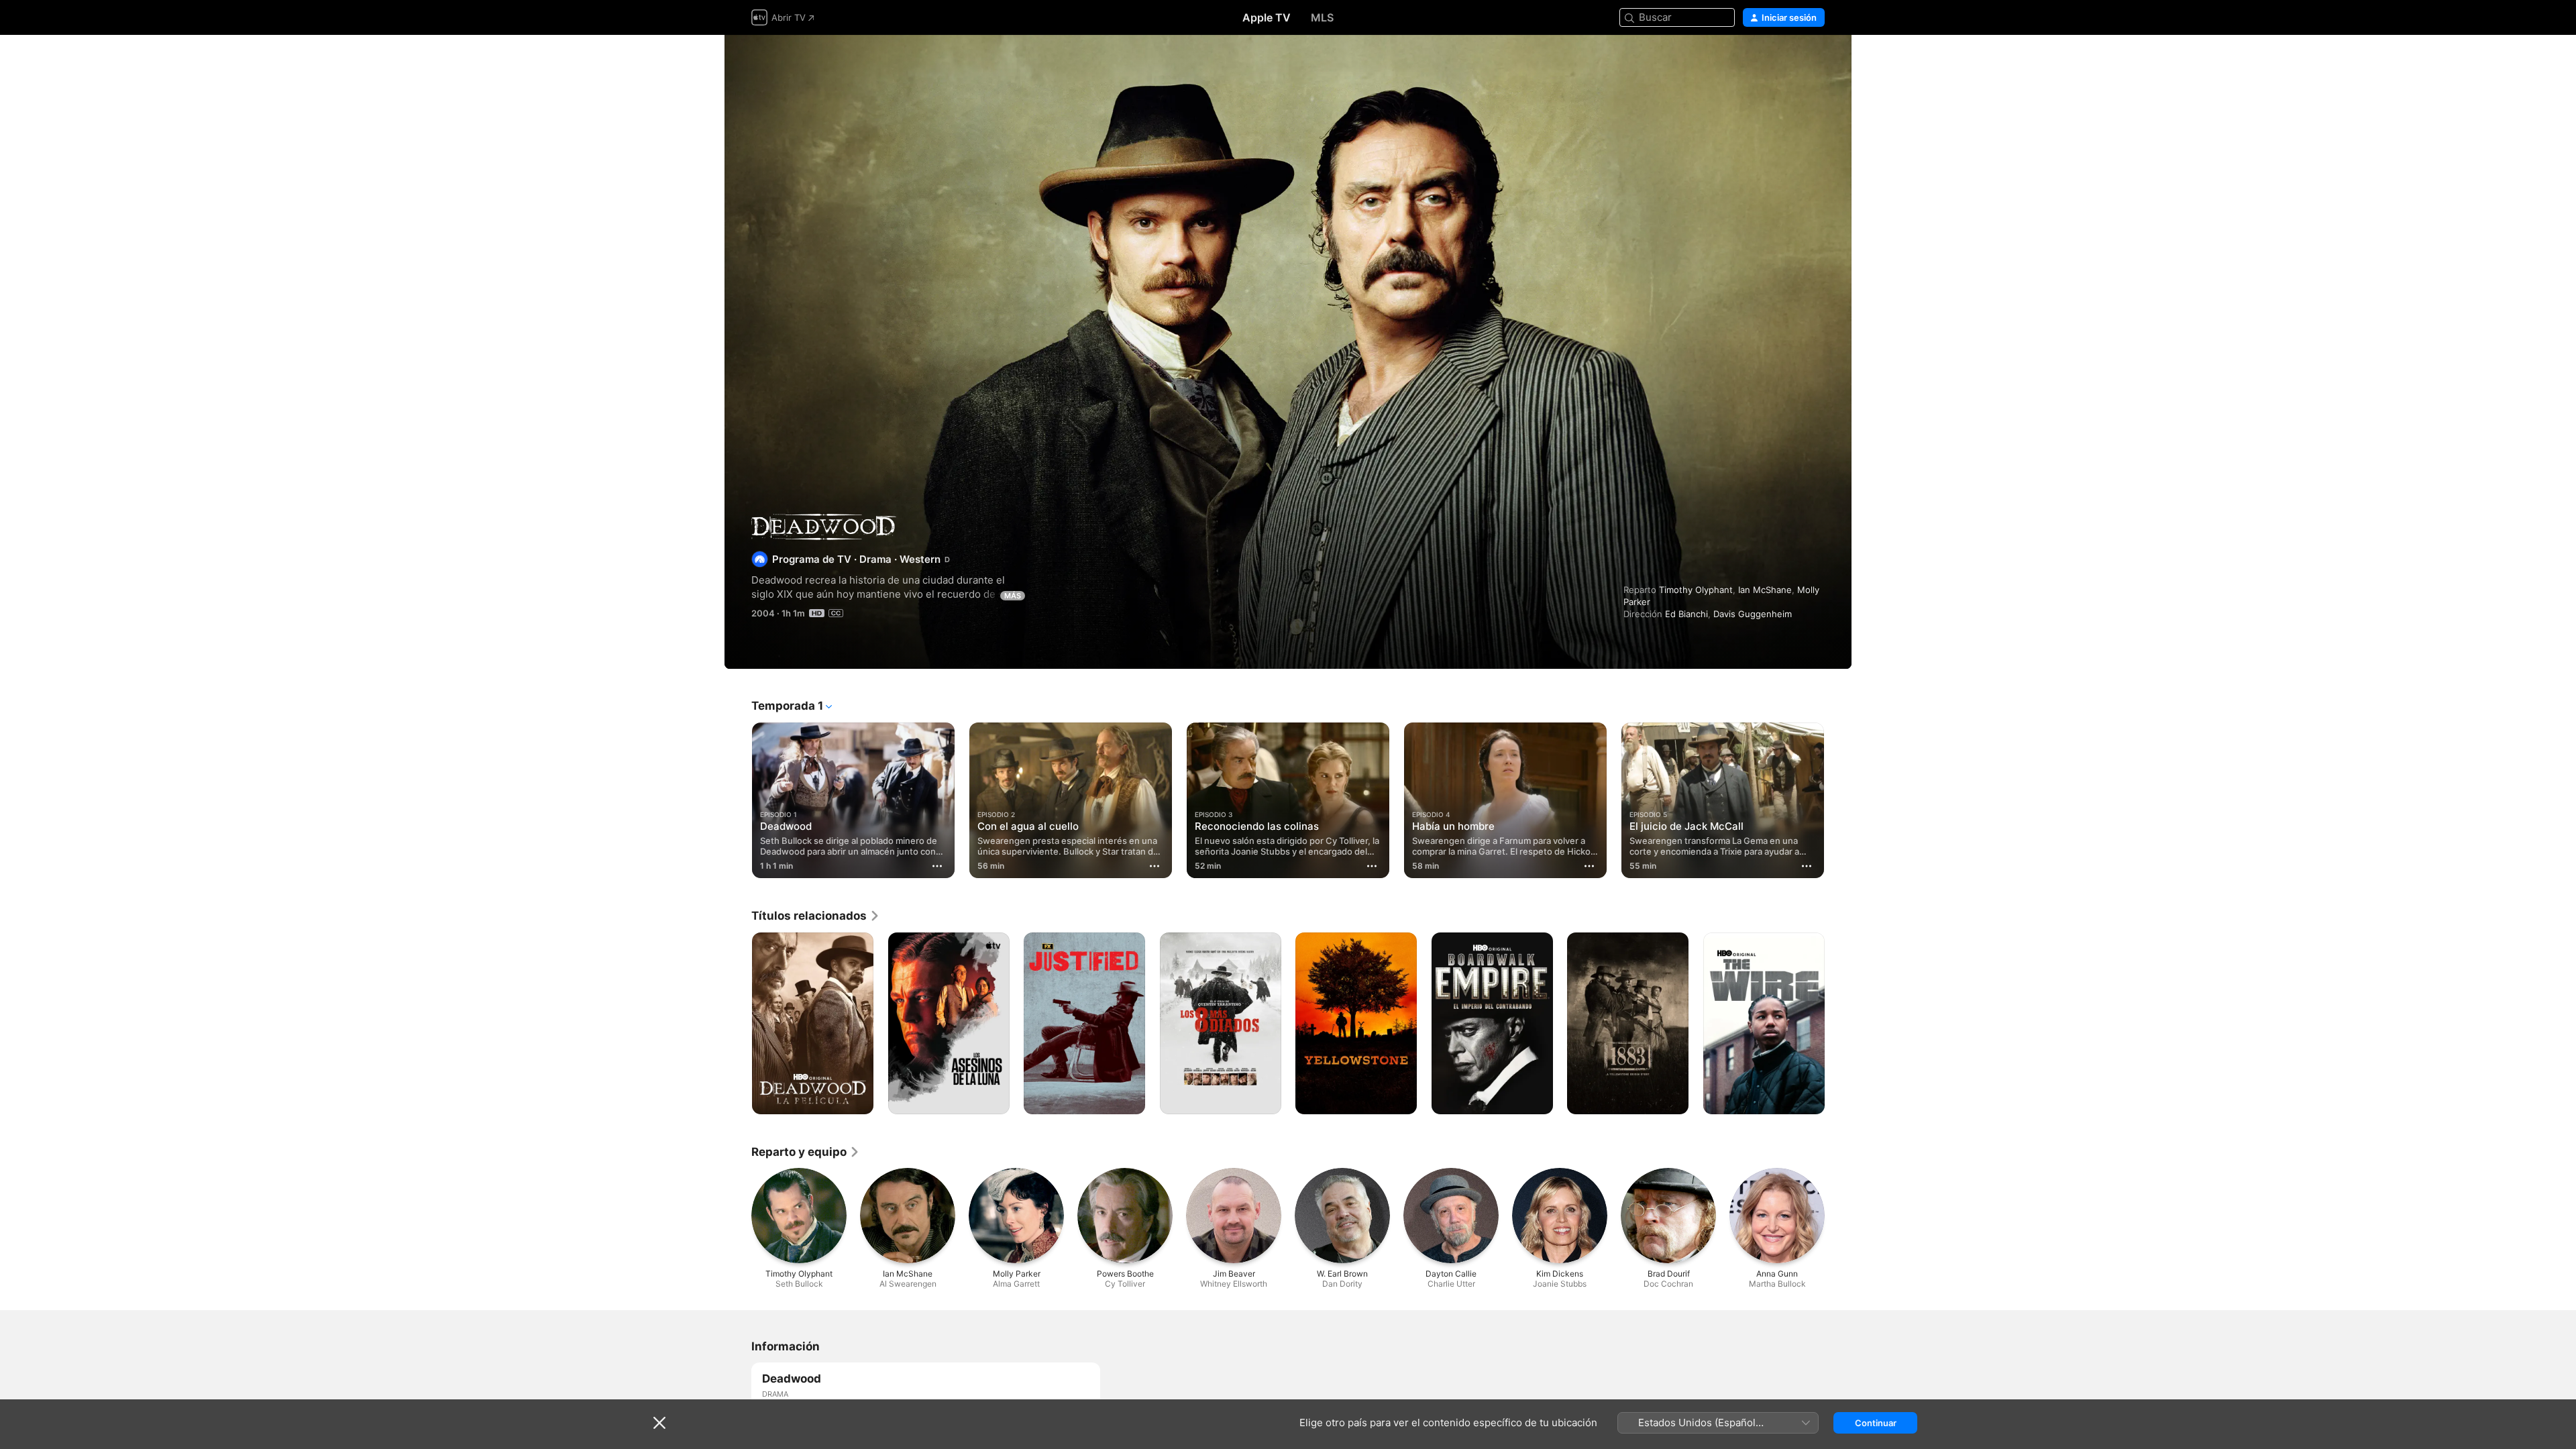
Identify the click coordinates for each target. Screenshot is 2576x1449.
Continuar (1876, 1423)
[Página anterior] (738, 800)
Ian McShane (1765, 590)
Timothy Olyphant (1696, 590)
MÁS (1013, 596)
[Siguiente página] (1838, 800)
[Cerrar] (659, 1423)
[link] (816, 916)
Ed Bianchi (1686, 614)
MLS (1322, 17)
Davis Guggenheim (1753, 614)
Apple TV (1267, 17)
